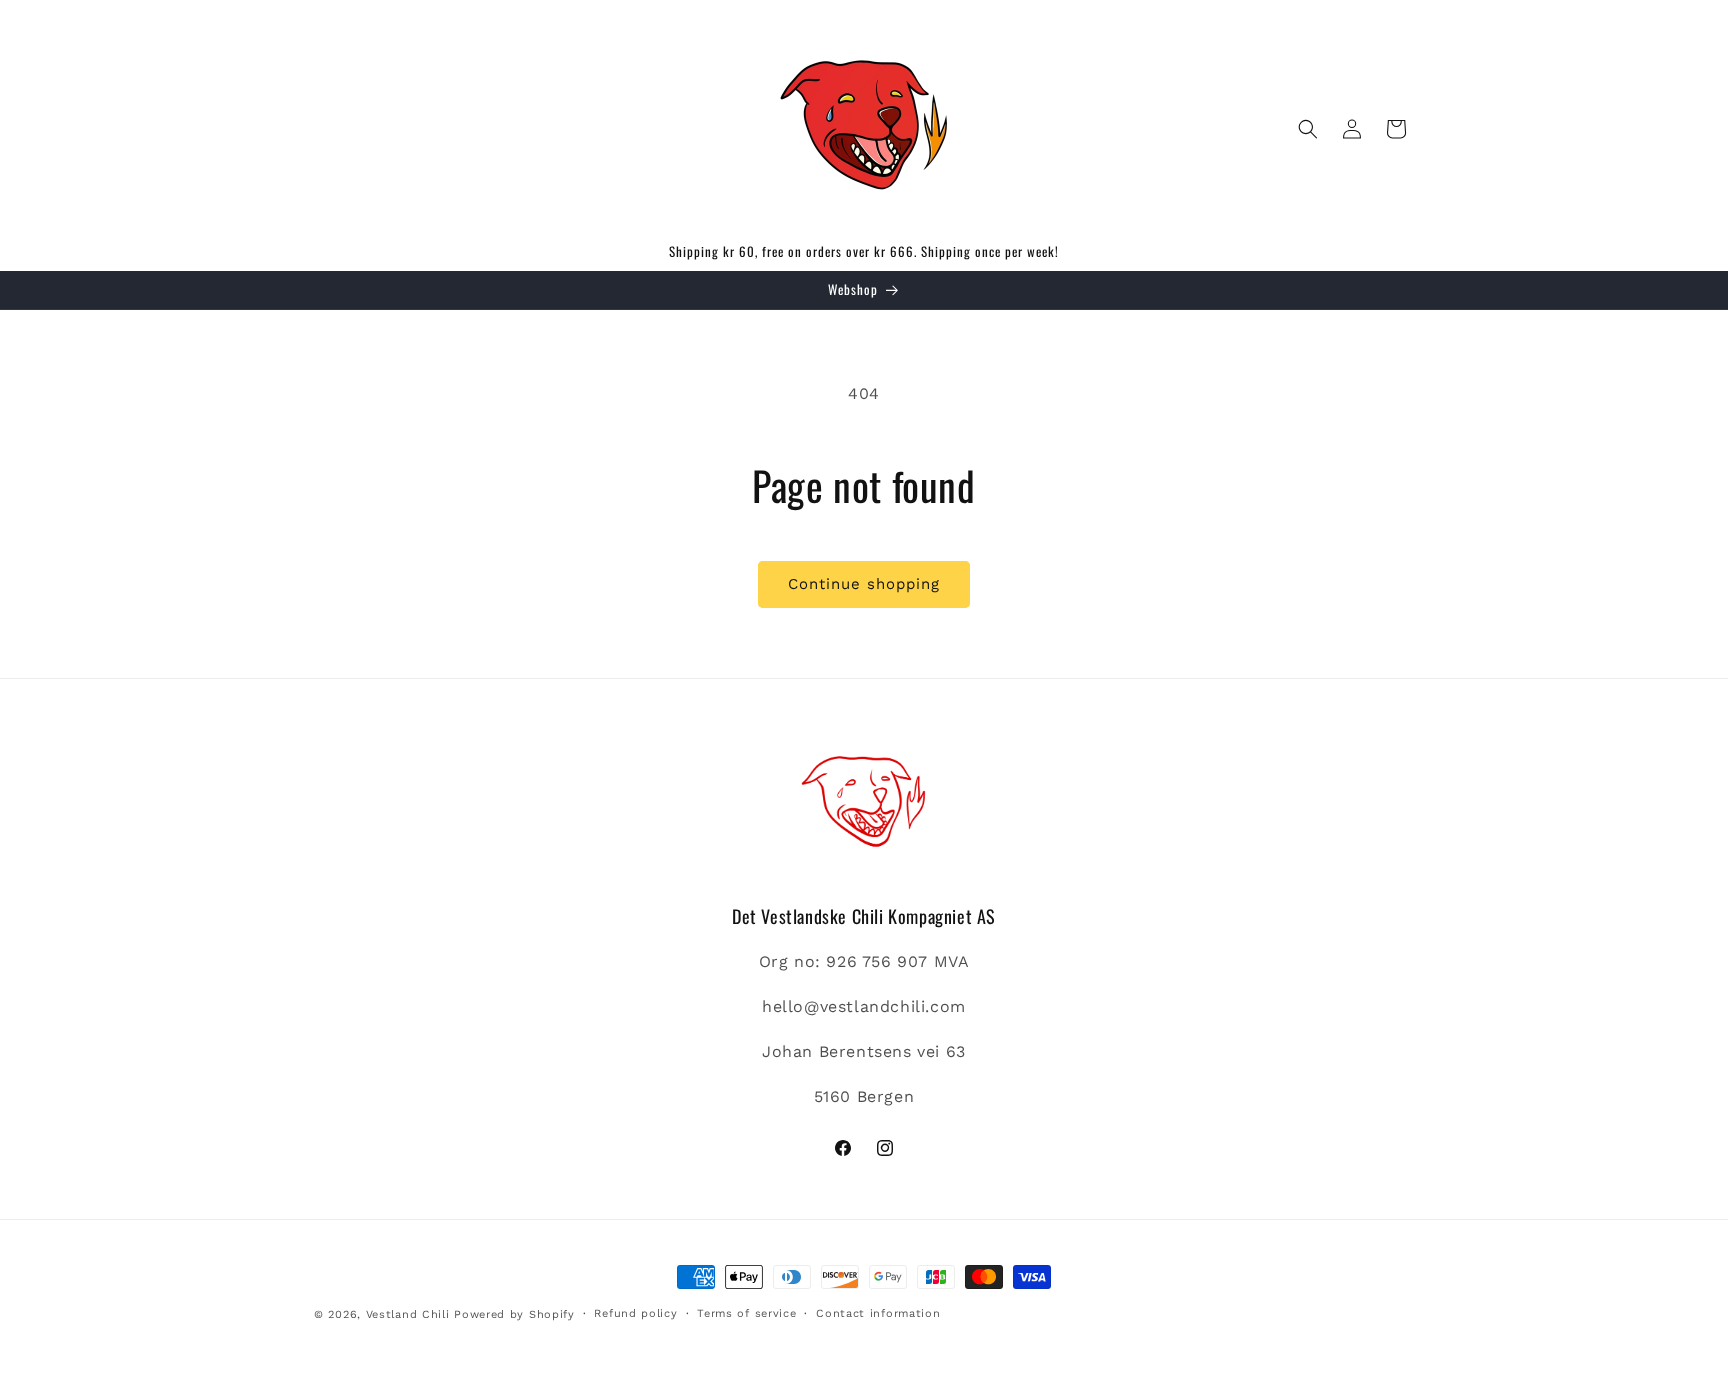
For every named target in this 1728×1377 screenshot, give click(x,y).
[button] (1308, 129)
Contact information (878, 1313)
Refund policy (635, 1313)
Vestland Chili (408, 1314)
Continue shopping (864, 584)
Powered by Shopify (514, 1314)
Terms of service (746, 1313)
